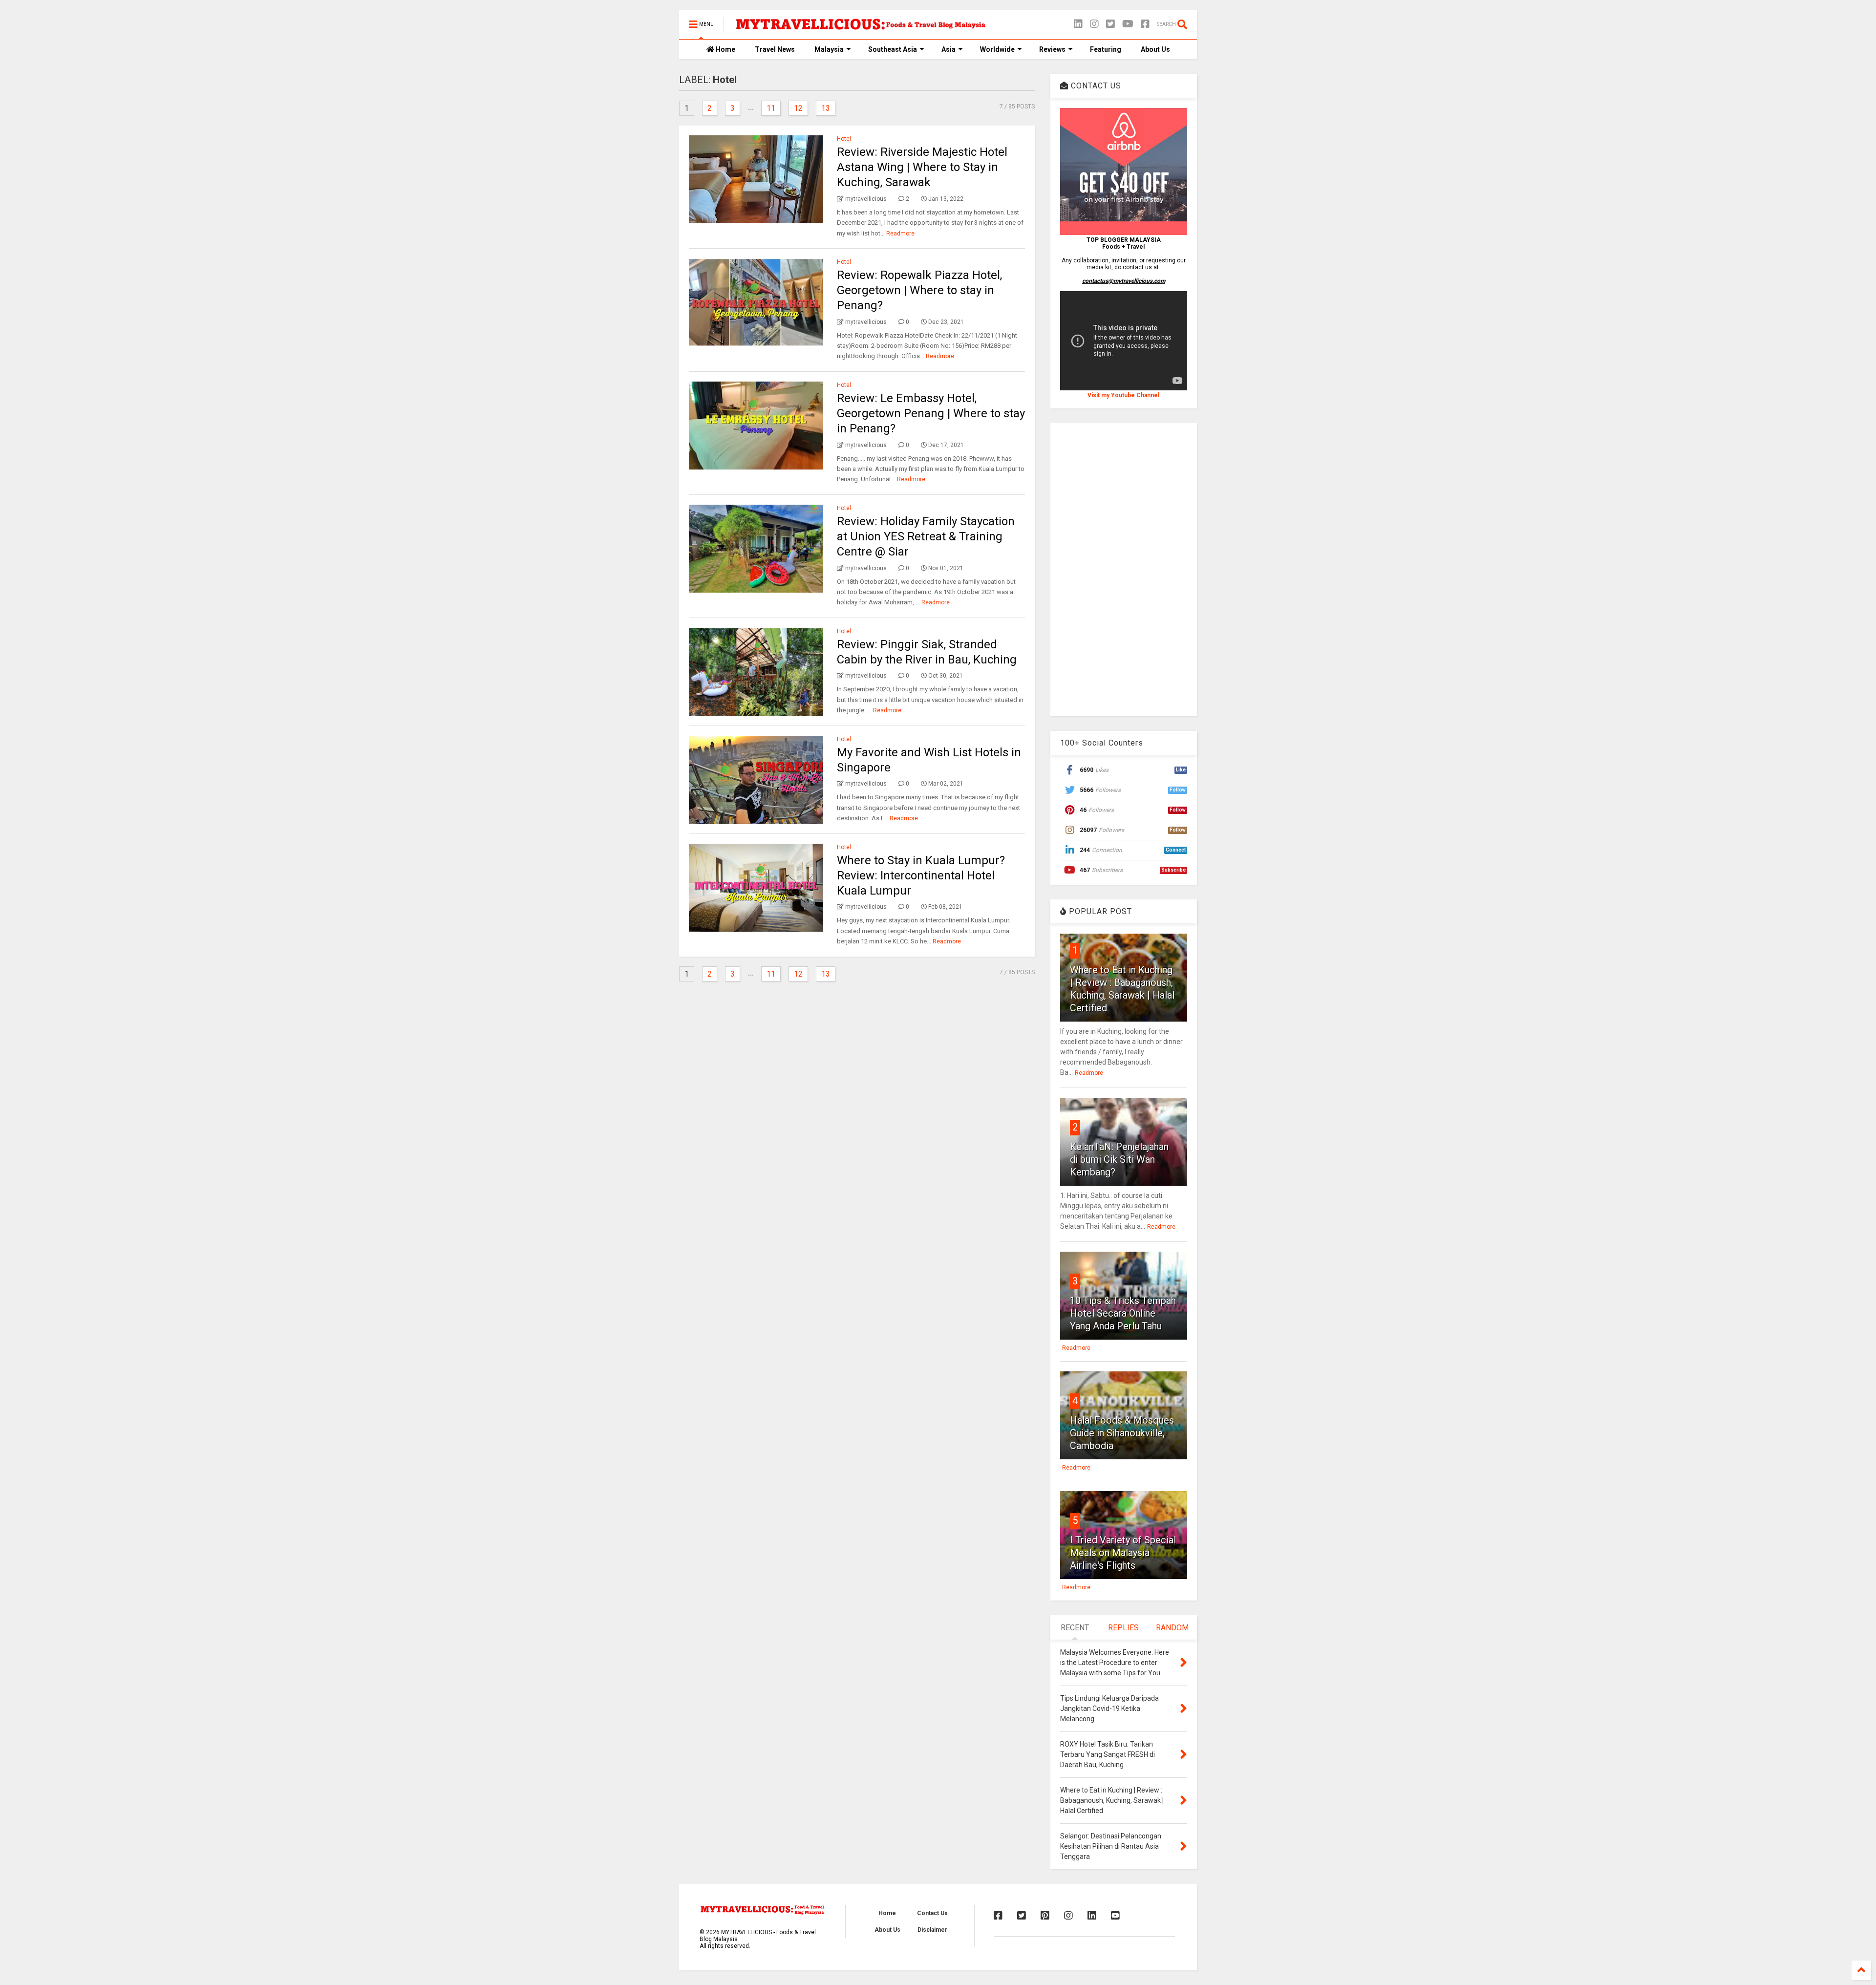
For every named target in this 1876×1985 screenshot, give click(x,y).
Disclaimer (932, 1930)
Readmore (900, 234)
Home (725, 49)
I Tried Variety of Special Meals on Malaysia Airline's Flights (1123, 1553)
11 (771, 108)
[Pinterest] (1045, 1916)
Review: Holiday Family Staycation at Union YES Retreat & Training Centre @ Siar (926, 536)
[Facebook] (1145, 24)
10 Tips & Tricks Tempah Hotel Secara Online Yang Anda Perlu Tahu (1123, 1313)
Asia (949, 49)
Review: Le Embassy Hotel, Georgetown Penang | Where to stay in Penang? (931, 413)
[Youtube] (1115, 1916)
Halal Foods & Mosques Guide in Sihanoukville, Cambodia (1122, 1433)
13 (826, 108)
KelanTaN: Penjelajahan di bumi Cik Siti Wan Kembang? (1119, 1159)
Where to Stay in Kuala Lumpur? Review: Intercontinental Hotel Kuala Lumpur (921, 875)
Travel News (775, 49)
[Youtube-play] (1128, 24)
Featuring (1106, 49)
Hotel (844, 139)
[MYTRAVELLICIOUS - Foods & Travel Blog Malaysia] (860, 27)
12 (798, 108)
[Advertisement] (1124, 570)
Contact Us (932, 1913)
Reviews (1052, 49)
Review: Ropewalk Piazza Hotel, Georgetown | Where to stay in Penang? (919, 290)
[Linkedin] (1078, 24)
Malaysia (829, 49)
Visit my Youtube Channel (1123, 395)
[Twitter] (1110, 24)
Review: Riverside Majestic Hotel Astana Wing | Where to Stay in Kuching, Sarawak (922, 167)
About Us (1155, 49)
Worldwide (997, 49)
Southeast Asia (893, 49)
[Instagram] (1094, 24)
